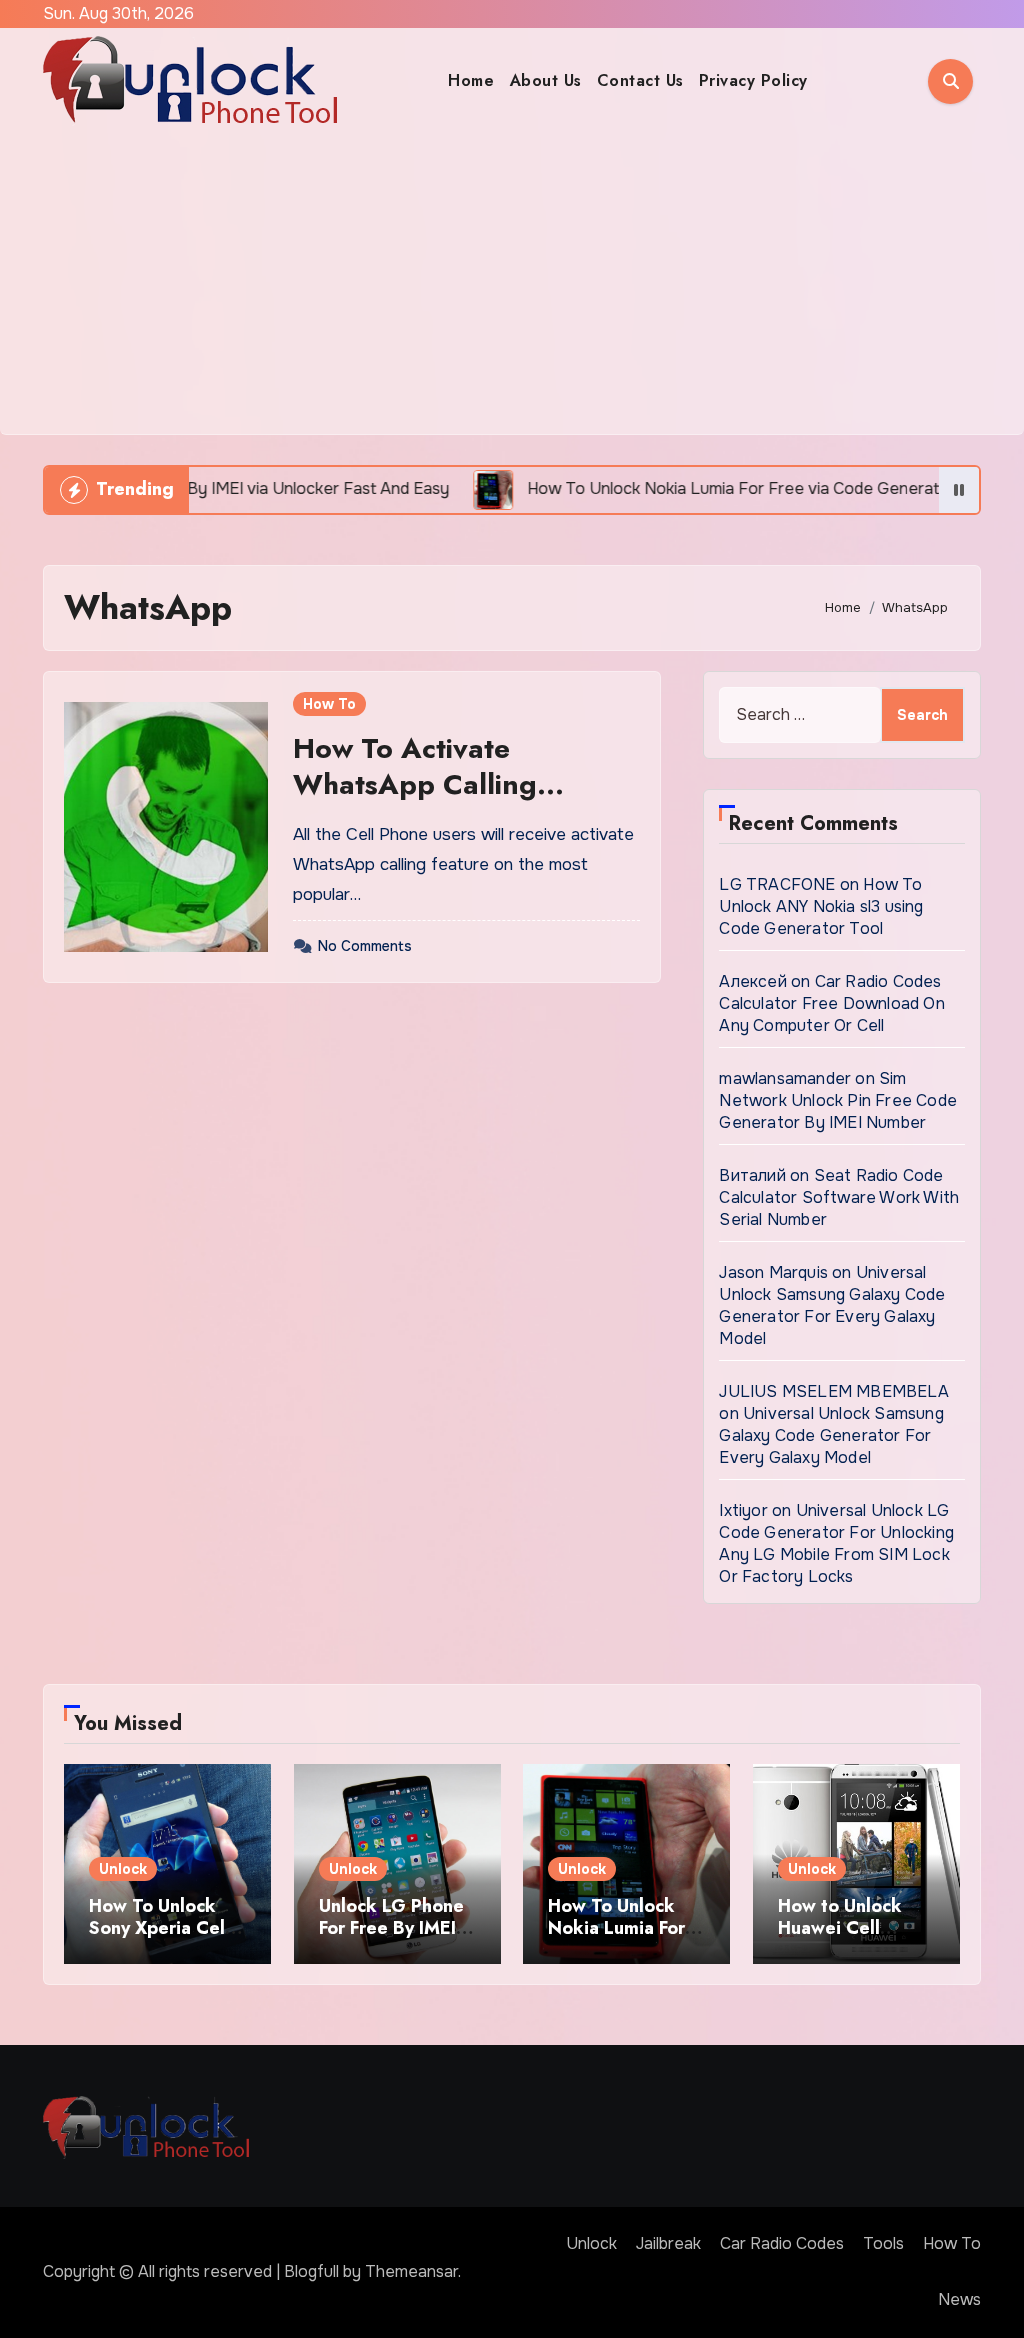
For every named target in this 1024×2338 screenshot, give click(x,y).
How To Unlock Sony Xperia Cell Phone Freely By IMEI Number (159, 1938)
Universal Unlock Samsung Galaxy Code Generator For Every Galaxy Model (832, 1305)
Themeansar (411, 2271)
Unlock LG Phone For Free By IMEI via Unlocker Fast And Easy (391, 1938)
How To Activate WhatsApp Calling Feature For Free (415, 785)
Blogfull (311, 2271)
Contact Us (640, 80)
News (959, 2299)
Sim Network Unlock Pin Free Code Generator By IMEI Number (838, 1100)
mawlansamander (785, 1078)
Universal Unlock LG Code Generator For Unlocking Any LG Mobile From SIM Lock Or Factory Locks (836, 1543)
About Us (546, 80)
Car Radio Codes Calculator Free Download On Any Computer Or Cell (831, 1003)
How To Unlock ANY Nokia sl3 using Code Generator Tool (821, 906)
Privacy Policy (753, 80)
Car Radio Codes (782, 2243)
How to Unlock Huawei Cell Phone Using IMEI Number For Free (852, 1938)
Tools (883, 2243)
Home (471, 80)
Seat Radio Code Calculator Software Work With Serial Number (839, 1197)
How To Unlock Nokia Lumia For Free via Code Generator (616, 1938)
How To (329, 704)
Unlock (123, 1869)
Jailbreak (668, 2243)
